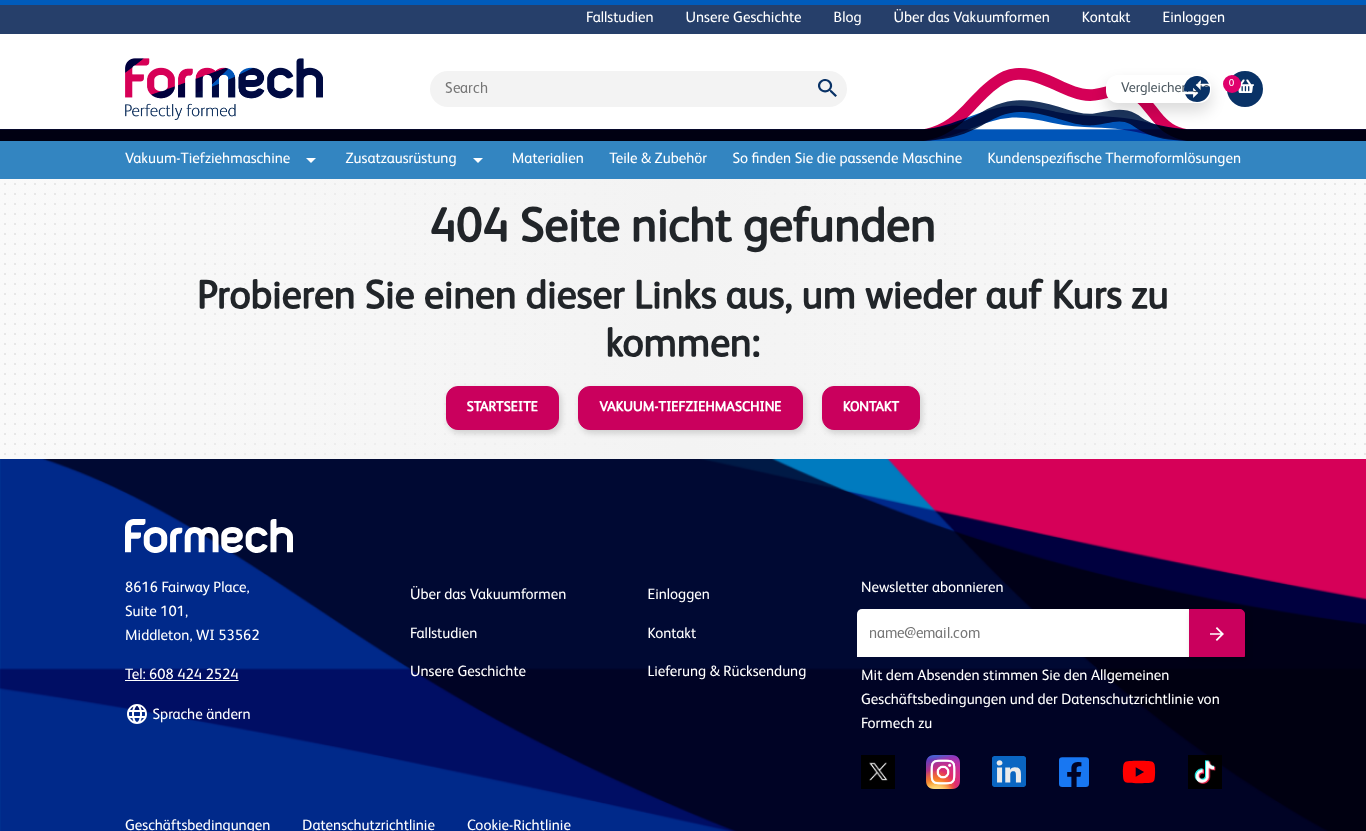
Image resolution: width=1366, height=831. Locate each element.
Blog (848, 18)
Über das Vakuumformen (972, 18)
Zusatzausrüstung (401, 159)
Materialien (548, 159)
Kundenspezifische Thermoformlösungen (1114, 159)
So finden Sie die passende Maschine (847, 159)
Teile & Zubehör (658, 159)
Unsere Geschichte (744, 18)
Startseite (502, 408)
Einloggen (1194, 18)
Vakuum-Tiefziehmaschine (207, 159)
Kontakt (1106, 18)
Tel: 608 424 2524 (182, 675)
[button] (255, 715)
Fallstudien (619, 18)
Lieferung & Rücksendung (727, 672)
